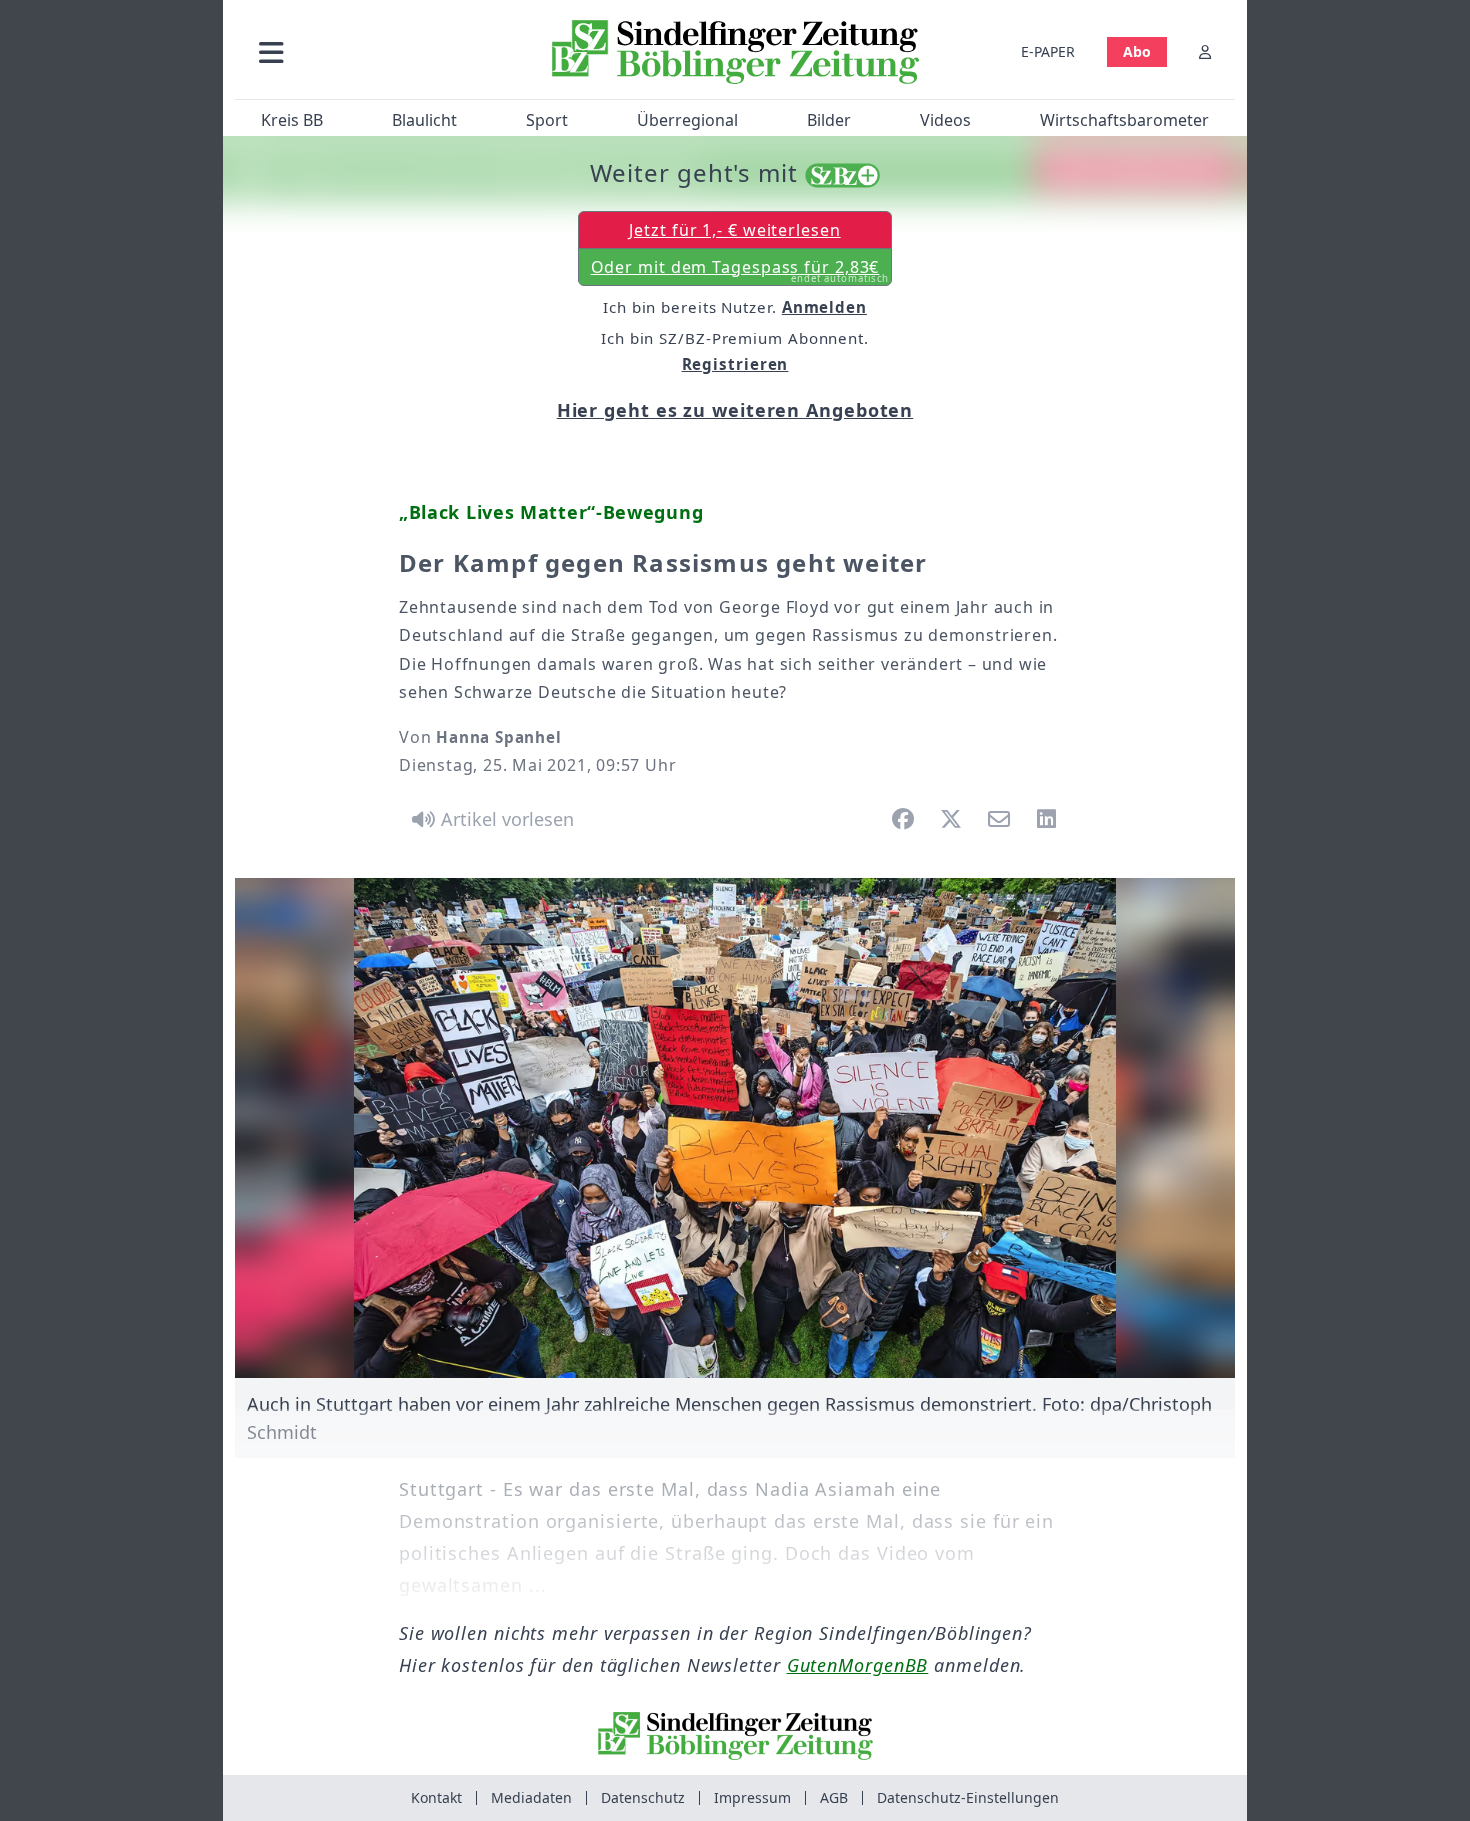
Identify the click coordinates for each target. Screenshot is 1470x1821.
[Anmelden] (1205, 51)
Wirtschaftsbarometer (1124, 120)
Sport (547, 120)
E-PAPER (1048, 51)
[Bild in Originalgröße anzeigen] (735, 1128)
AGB (834, 1797)
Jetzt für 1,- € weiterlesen (734, 230)
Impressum (752, 1797)
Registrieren (735, 364)
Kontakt (436, 1797)
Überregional (687, 120)
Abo (1137, 51)
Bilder (829, 120)
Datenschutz (643, 1797)
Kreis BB (292, 120)
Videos (945, 120)
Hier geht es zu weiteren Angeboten (735, 410)
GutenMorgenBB (858, 1665)
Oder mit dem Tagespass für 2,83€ (740, 271)
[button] (378, 51)
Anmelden (824, 307)
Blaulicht (424, 120)
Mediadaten (531, 1797)
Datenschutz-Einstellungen (968, 1797)
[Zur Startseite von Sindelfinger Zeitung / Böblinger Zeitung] (735, 52)
